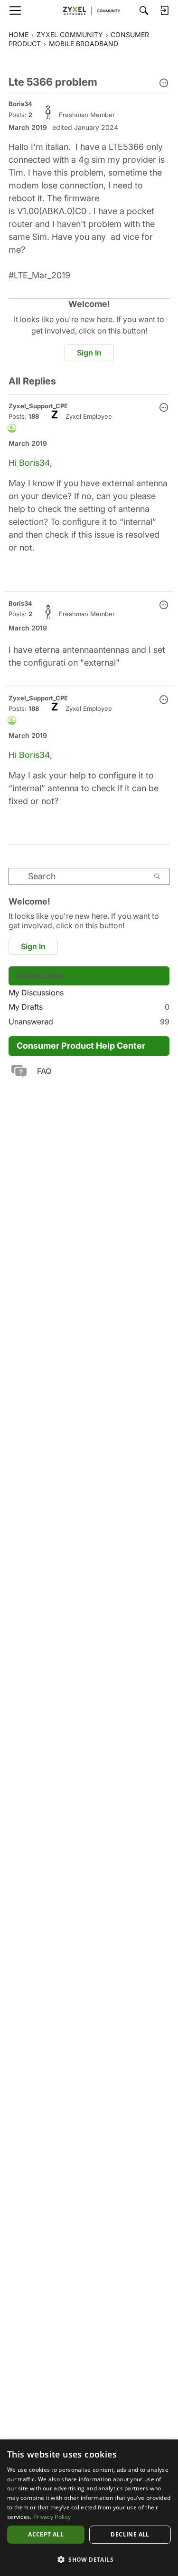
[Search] (144, 10)
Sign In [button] (89, 353)
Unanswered (89, 1022)
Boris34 (34, 463)
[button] (164, 84)
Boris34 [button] (20, 104)
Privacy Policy (52, 2517)
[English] (89, 10)
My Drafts (89, 1007)
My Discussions (36, 993)
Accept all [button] (46, 2534)
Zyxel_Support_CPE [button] (38, 406)
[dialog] (89, 2508)
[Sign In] (164, 10)
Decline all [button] (130, 2534)
